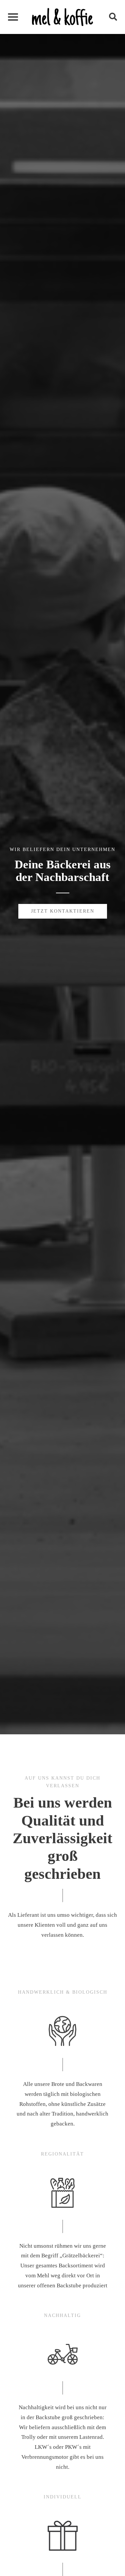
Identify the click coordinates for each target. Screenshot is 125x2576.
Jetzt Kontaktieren (63, 911)
